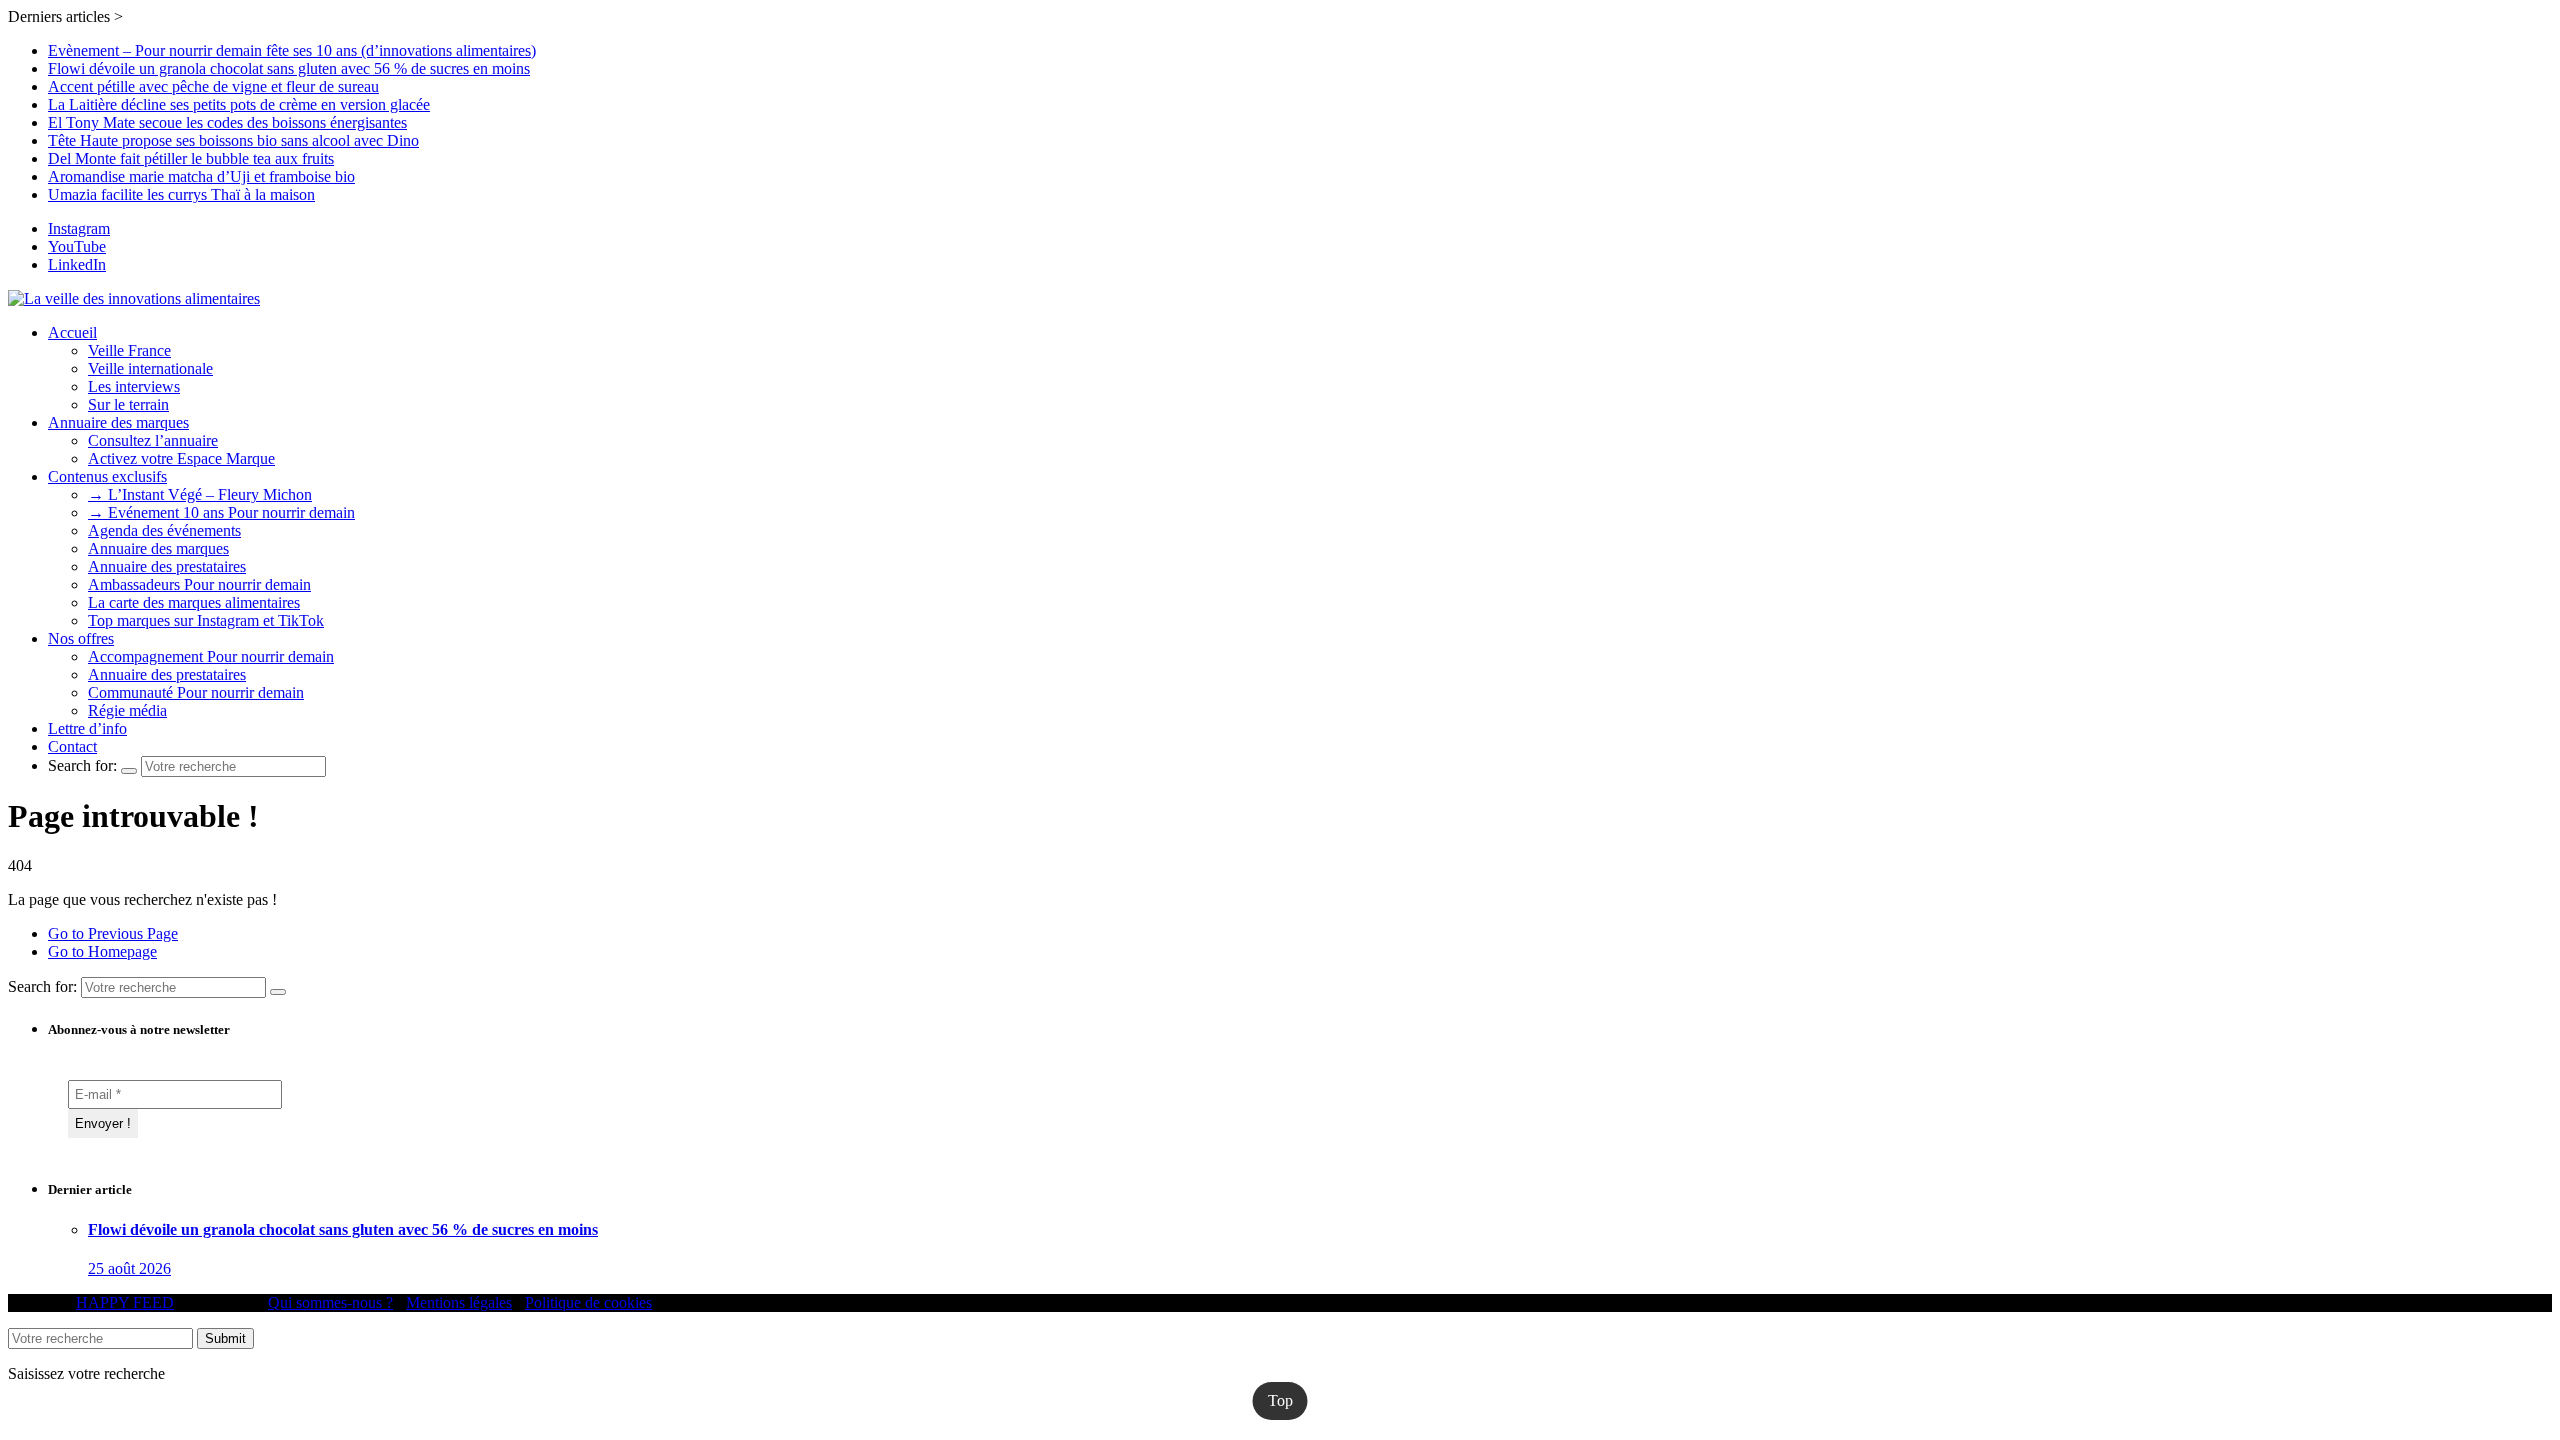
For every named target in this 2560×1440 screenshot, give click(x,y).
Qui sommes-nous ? (330, 1302)
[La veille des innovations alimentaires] (134, 298)
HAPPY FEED (125, 1302)
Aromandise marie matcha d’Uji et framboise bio (201, 176)
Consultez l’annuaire (153, 440)
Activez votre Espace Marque (181, 458)
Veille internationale (150, 368)
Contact (72, 746)
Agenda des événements (164, 530)
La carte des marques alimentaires (194, 602)
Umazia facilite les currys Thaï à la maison (181, 194)
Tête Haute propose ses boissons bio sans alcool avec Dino (233, 140)
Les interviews (134, 386)
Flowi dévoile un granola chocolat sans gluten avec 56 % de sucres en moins (289, 68)
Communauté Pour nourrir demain (196, 692)
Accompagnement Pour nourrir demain (211, 656)
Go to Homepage (102, 951)
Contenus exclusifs (107, 476)
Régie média (127, 710)
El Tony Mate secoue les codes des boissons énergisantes (227, 122)
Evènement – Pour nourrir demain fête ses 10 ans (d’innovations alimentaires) (292, 50)
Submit (225, 1338)
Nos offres (81, 638)
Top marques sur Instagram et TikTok (206, 620)
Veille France (129, 350)
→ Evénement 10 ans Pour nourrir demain (221, 512)
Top (1280, 1400)
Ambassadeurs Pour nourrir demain (199, 584)
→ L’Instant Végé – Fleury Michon (200, 494)
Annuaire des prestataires (167, 566)
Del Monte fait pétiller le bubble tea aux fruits (191, 158)
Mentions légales (459, 1302)
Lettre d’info (87, 728)
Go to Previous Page (113, 933)
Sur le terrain (128, 404)
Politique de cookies (588, 1302)
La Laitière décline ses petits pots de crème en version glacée (239, 104)
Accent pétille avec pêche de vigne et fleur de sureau (213, 86)
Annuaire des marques (118, 422)
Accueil (72, 332)
